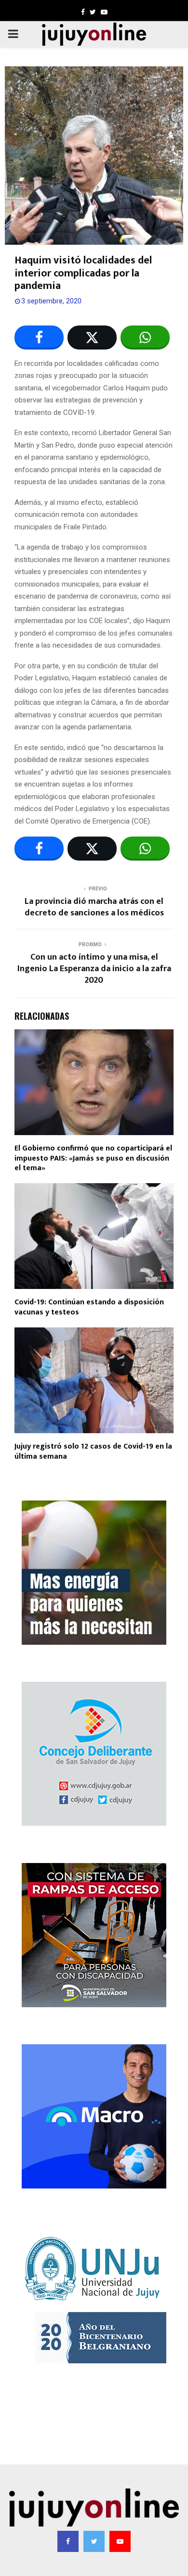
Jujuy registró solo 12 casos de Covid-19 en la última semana (93, 1451)
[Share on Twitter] (92, 338)
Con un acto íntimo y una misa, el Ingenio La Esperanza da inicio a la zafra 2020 (94, 969)
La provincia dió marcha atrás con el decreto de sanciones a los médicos (94, 907)
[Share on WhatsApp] (145, 338)
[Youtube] (120, 2541)
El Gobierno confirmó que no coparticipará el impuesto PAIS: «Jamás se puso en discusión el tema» (93, 1158)
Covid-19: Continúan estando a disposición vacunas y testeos (89, 1307)
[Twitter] (94, 2541)
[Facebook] (68, 2541)
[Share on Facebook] (39, 338)
